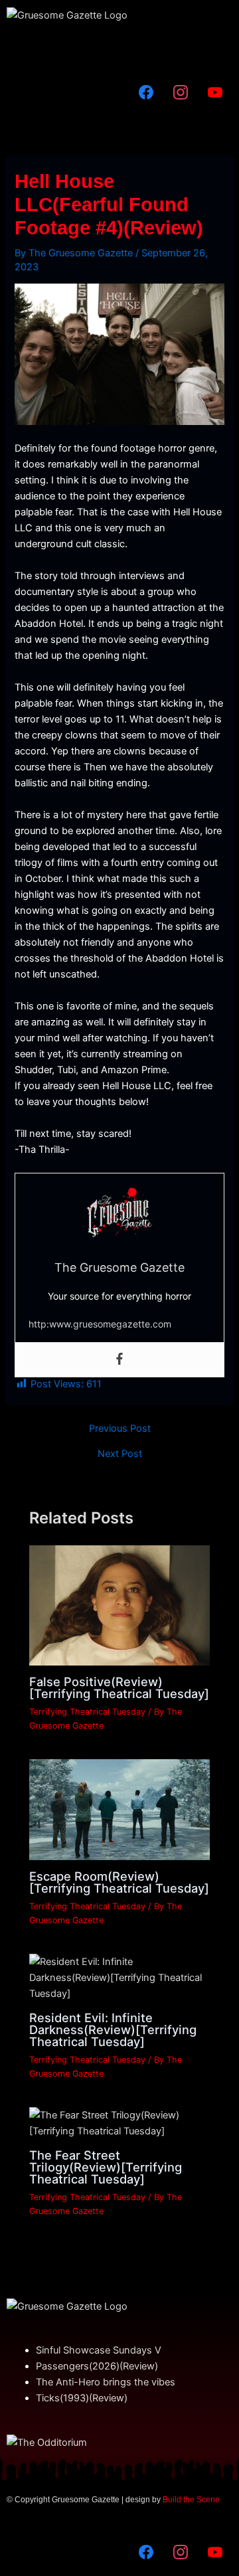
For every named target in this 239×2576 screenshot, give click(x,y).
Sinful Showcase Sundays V (99, 2350)
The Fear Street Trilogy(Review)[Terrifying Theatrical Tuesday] (106, 2167)
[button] (119, 49)
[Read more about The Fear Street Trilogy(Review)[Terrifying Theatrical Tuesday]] (119, 2122)
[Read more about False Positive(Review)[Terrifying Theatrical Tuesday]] (119, 1604)
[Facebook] (119, 1360)
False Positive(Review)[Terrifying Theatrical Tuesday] (119, 1687)
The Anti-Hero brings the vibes (106, 2382)
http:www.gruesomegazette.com (100, 1324)
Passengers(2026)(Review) (97, 2366)
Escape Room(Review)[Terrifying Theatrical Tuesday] (119, 1882)
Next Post (120, 1454)
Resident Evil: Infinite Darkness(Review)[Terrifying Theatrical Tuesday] (113, 2029)
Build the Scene (191, 2500)
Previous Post (120, 1429)
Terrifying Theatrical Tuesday (87, 1712)
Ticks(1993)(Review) (82, 2398)
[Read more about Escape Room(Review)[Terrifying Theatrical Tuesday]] (119, 1809)
